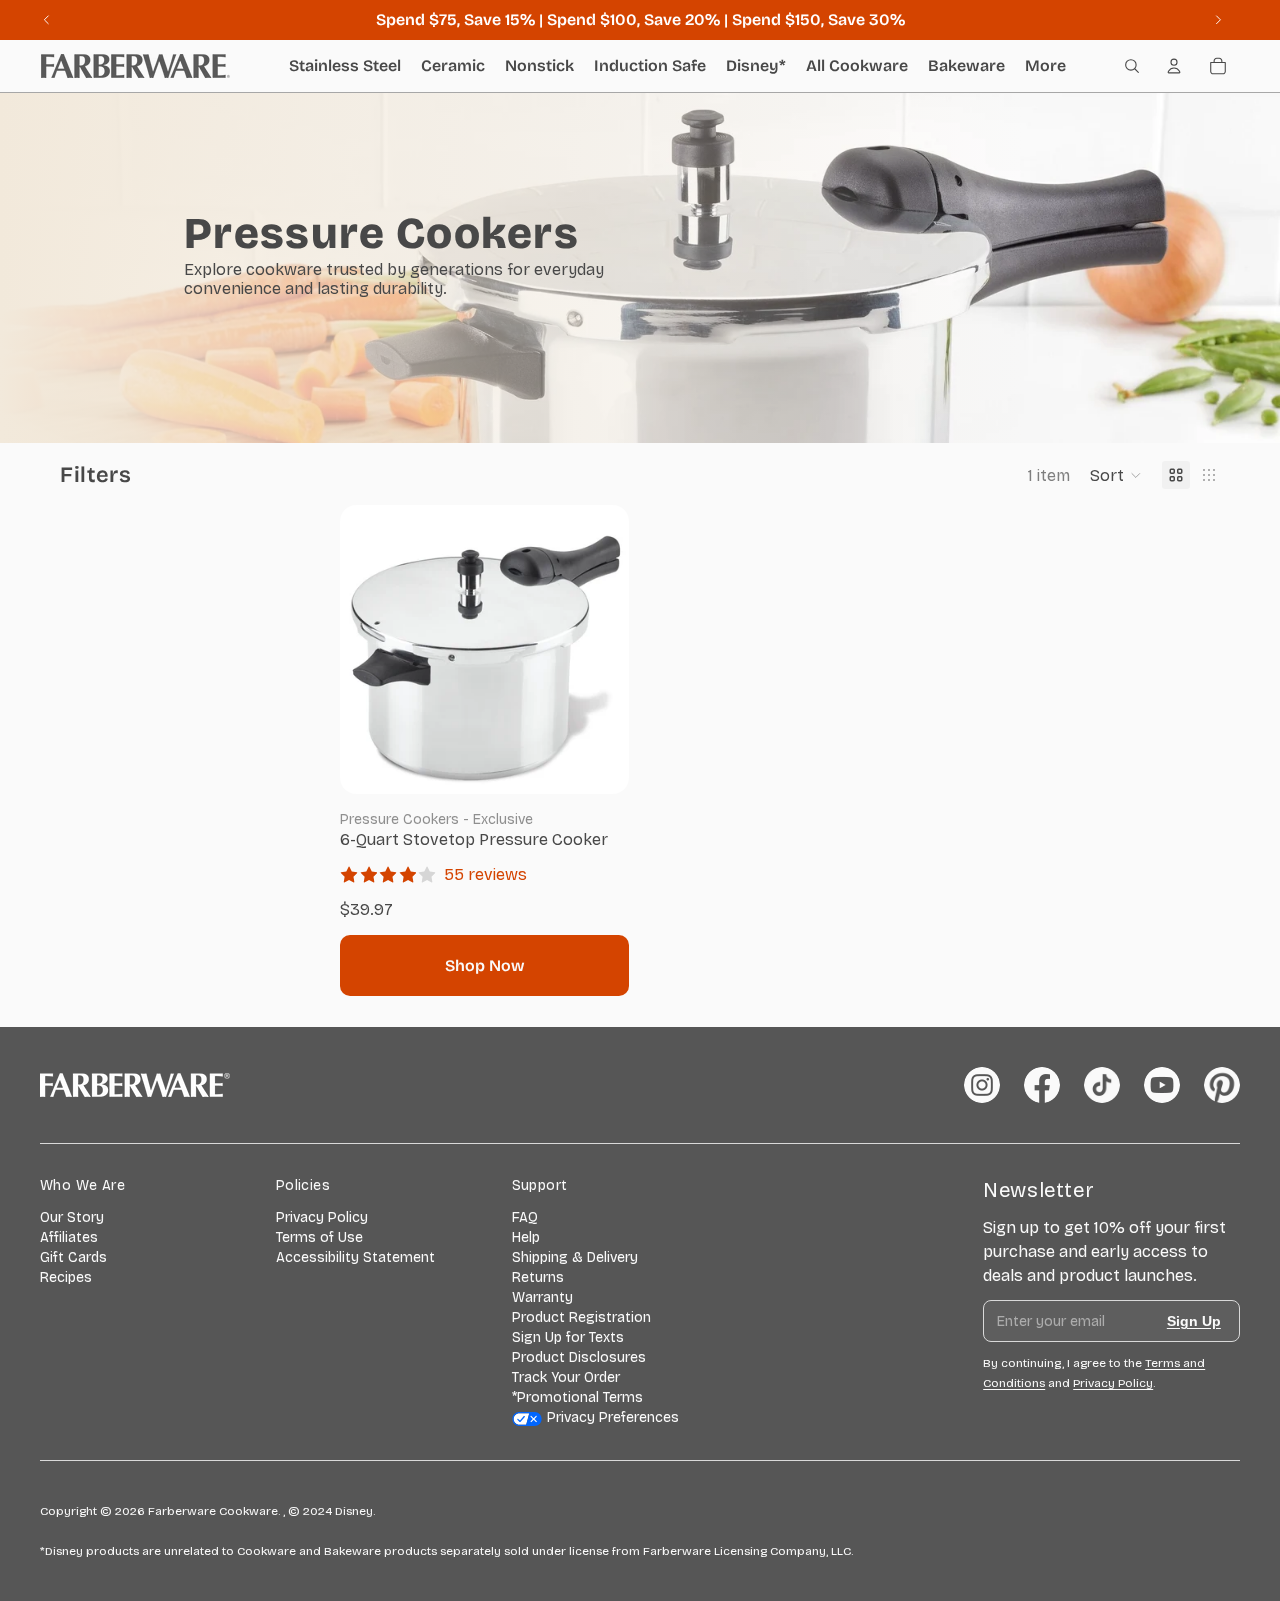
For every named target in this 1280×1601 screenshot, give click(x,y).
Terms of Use (319, 1237)
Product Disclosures (579, 1357)
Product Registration (581, 1317)
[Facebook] (1042, 1085)
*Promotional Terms (577, 1397)
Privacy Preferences (613, 1417)
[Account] (1174, 66)
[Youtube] (1162, 1085)
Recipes (66, 1277)
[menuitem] (1045, 66)
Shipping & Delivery (575, 1257)
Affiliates (69, 1237)
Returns (538, 1277)
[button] (1116, 475)
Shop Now (485, 965)
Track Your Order (566, 1377)
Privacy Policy (322, 1217)
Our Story (72, 1217)
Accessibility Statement (355, 1257)
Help (526, 1237)
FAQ (525, 1217)
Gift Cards (73, 1257)
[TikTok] (1102, 1085)
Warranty (542, 1297)
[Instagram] (982, 1085)
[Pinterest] (1222, 1085)
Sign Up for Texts (568, 1337)
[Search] (1132, 66)
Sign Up (1194, 1321)
